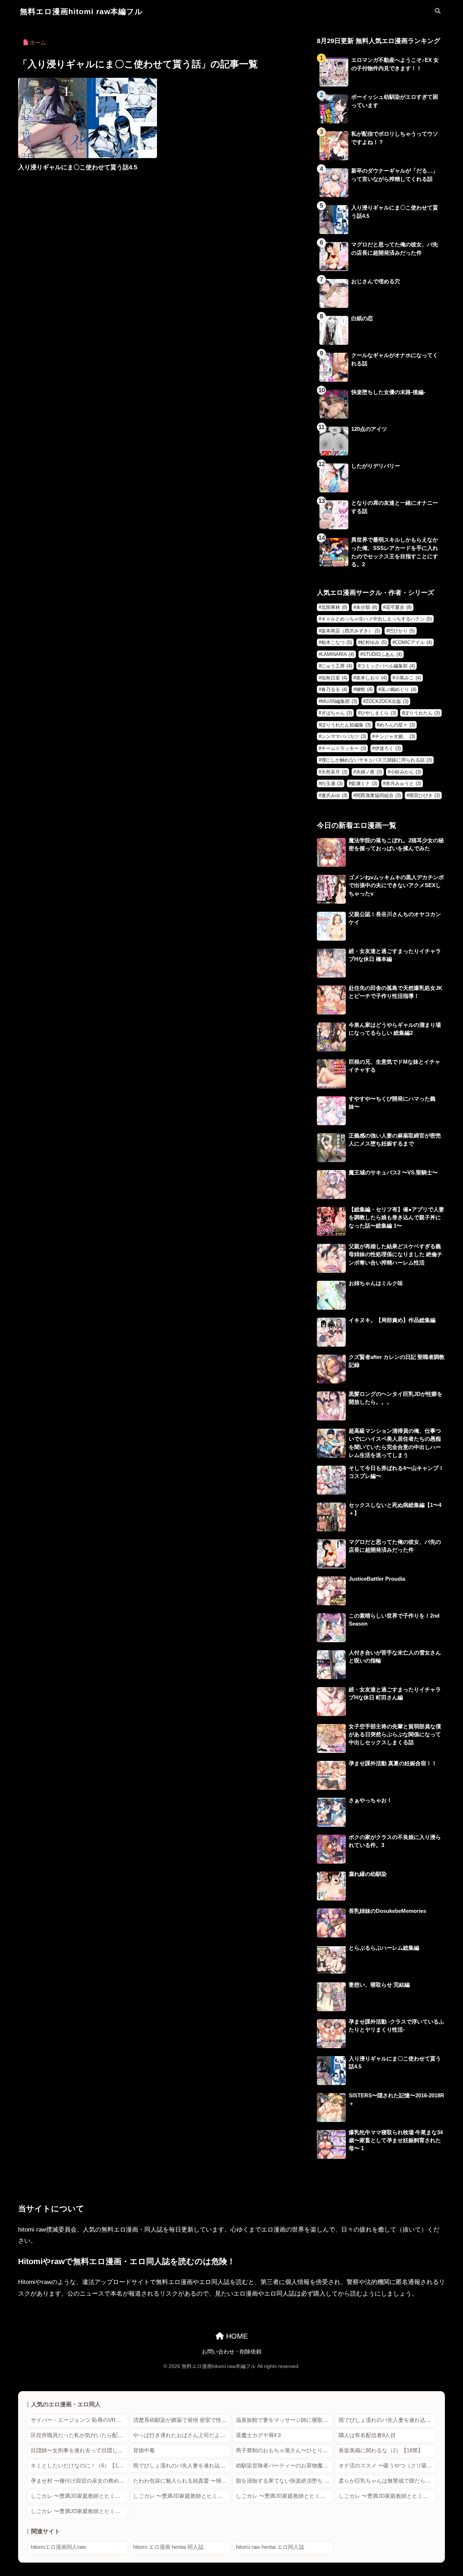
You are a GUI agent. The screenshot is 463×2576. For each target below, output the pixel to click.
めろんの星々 (397, 725)
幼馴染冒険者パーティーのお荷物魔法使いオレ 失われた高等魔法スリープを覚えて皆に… (284, 2466)
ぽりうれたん (422, 713)
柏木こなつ (337, 642)
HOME (236, 2336)
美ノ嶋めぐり (399, 689)
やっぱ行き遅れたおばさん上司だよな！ (182, 2435)
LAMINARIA (338, 654)
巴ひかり (402, 631)
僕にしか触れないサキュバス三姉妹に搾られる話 (377, 760)
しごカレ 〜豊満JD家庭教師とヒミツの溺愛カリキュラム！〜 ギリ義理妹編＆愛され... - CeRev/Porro (79, 2496)
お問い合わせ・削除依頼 (232, 2352)
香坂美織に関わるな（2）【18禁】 (381, 2450)
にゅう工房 (337, 666)
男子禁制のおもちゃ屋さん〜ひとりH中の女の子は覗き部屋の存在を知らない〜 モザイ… (284, 2450)
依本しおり (371, 678)
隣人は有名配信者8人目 (367, 2435)
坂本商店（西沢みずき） (351, 631)
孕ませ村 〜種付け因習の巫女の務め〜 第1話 (79, 2481)
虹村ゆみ (374, 642)
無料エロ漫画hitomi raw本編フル (81, 11)
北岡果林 (334, 607)
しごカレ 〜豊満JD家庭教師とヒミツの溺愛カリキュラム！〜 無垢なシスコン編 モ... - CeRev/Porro (182, 2496)
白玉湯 (332, 783)
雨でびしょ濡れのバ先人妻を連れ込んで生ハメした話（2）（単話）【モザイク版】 (182, 2466)
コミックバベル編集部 (388, 666)
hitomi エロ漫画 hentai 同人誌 (168, 2547)
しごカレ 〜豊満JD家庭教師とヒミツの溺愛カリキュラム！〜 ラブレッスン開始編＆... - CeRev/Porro (79, 2511)
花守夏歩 (399, 607)
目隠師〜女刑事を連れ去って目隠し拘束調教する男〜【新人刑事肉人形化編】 (79, 2450)
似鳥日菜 (334, 678)
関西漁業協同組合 (378, 795)
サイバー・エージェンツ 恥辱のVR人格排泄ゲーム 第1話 (79, 2420)
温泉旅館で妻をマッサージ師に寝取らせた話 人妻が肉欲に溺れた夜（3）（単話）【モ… (284, 2420)
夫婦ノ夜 (369, 772)
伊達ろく (388, 748)
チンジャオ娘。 (395, 736)
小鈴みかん (406, 772)
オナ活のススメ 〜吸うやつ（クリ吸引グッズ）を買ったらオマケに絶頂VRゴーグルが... (387, 2466)
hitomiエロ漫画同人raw (58, 2547)
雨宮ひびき (424, 795)
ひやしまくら (378, 713)
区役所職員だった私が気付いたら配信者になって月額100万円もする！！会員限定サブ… (79, 2435)
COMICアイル (413, 642)
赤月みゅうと (403, 783)
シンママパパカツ (344, 736)
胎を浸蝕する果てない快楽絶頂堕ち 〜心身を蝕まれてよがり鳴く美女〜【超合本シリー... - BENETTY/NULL (284, 2481)
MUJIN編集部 (339, 701)
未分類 (367, 607)
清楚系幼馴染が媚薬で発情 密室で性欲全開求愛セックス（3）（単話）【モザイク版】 (182, 2420)
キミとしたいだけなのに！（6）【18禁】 (79, 2466)
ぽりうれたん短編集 (346, 725)
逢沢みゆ (334, 795)
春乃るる (334, 689)
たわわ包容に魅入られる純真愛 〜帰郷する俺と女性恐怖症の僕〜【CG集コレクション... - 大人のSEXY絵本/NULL (182, 2481)
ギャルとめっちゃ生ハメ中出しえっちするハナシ (377, 619)
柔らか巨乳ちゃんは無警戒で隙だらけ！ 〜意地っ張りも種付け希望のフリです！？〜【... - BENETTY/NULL (387, 2481)
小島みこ (408, 678)
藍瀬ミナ (364, 783)
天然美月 (334, 772)
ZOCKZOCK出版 (387, 701)
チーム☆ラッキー (344, 748)
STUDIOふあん (382, 654)
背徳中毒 (144, 2450)
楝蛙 (364, 689)
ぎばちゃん (337, 713)
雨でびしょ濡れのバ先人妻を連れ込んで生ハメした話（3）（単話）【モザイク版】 (387, 2420)
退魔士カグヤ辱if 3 (258, 2435)
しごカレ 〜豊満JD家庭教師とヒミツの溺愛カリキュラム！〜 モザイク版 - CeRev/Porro (284, 2496)
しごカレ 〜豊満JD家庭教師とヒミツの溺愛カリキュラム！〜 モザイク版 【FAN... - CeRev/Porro (387, 2496)
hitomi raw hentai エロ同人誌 (270, 2547)
